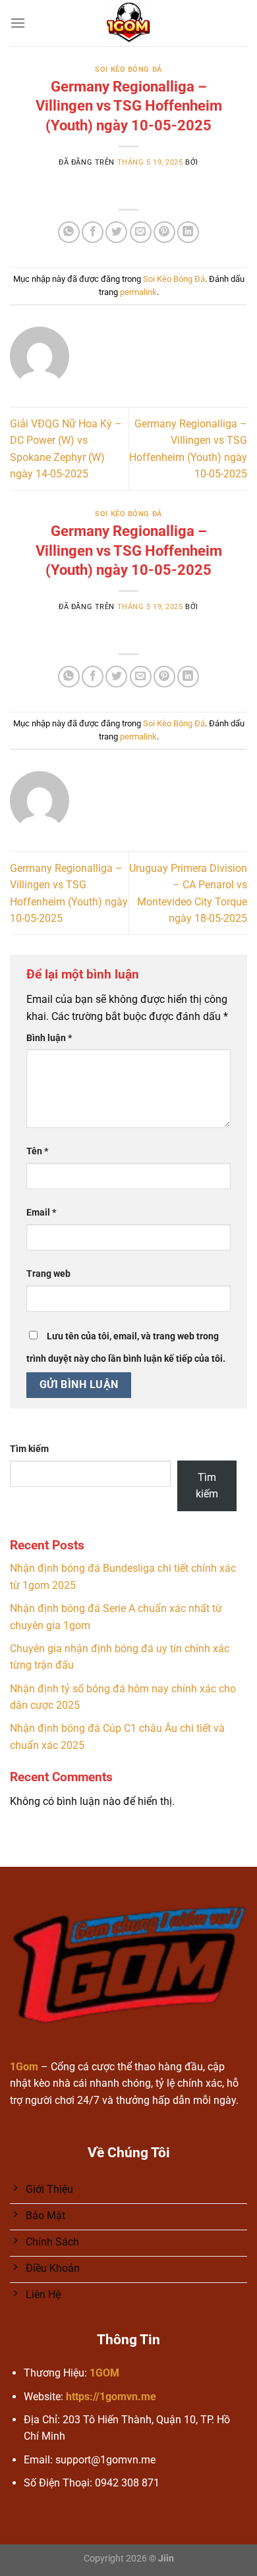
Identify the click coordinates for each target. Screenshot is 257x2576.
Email (41, 1213)
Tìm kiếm (29, 1449)
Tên (37, 1151)
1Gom (24, 2067)
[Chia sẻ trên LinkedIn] (188, 232)
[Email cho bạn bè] (141, 232)
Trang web (48, 1274)
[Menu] (18, 23)
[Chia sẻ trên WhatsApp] (69, 232)
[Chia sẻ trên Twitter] (116, 232)
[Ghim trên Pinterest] (164, 232)
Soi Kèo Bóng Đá (128, 69)
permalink (138, 292)
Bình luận (49, 1038)
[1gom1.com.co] (129, 23)
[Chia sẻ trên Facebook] (93, 232)
